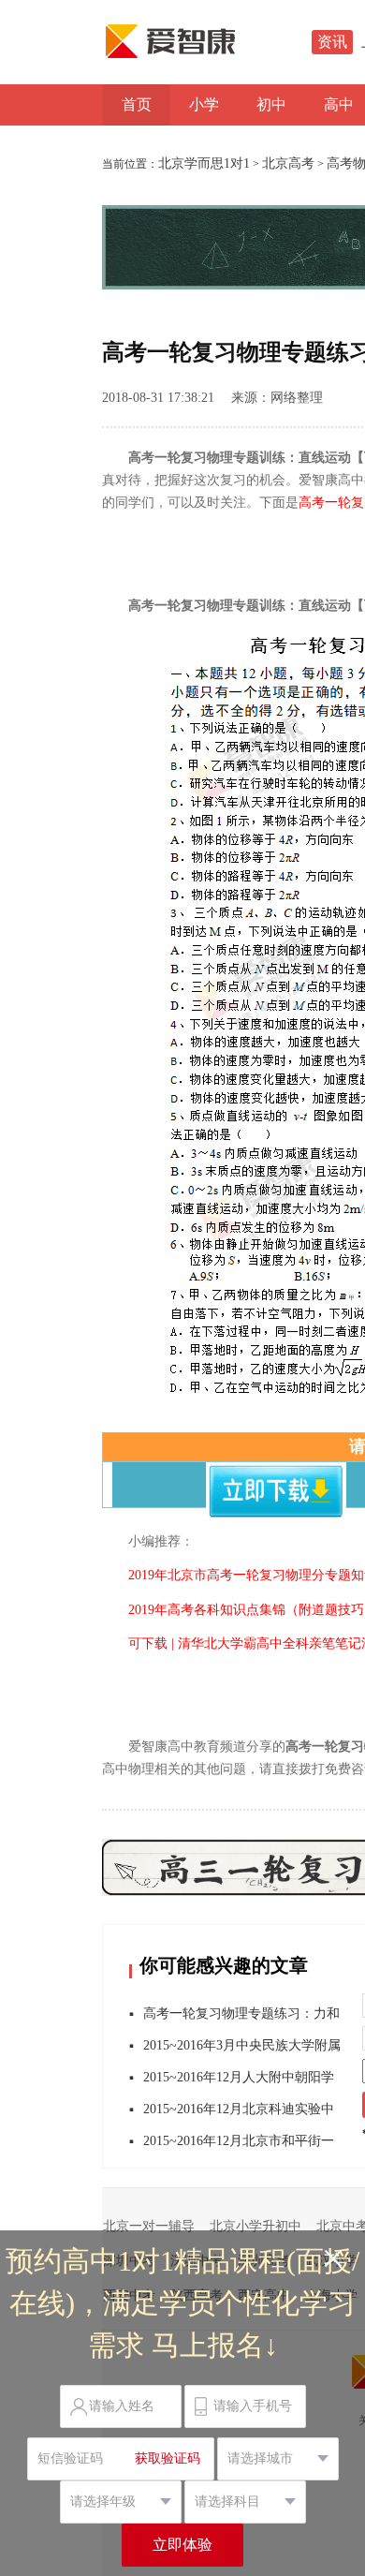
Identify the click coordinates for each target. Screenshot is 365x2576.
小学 (204, 104)
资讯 (332, 42)
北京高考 (288, 163)
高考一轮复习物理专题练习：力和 (241, 2013)
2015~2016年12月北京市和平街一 (239, 2141)
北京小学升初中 (255, 2226)
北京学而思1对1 (204, 163)
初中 (271, 104)
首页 (137, 104)
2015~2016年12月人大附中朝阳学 (239, 2077)
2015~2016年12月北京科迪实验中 (239, 2109)
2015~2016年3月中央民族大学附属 (242, 2045)
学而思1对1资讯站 (211, 41)
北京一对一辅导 (149, 2226)
